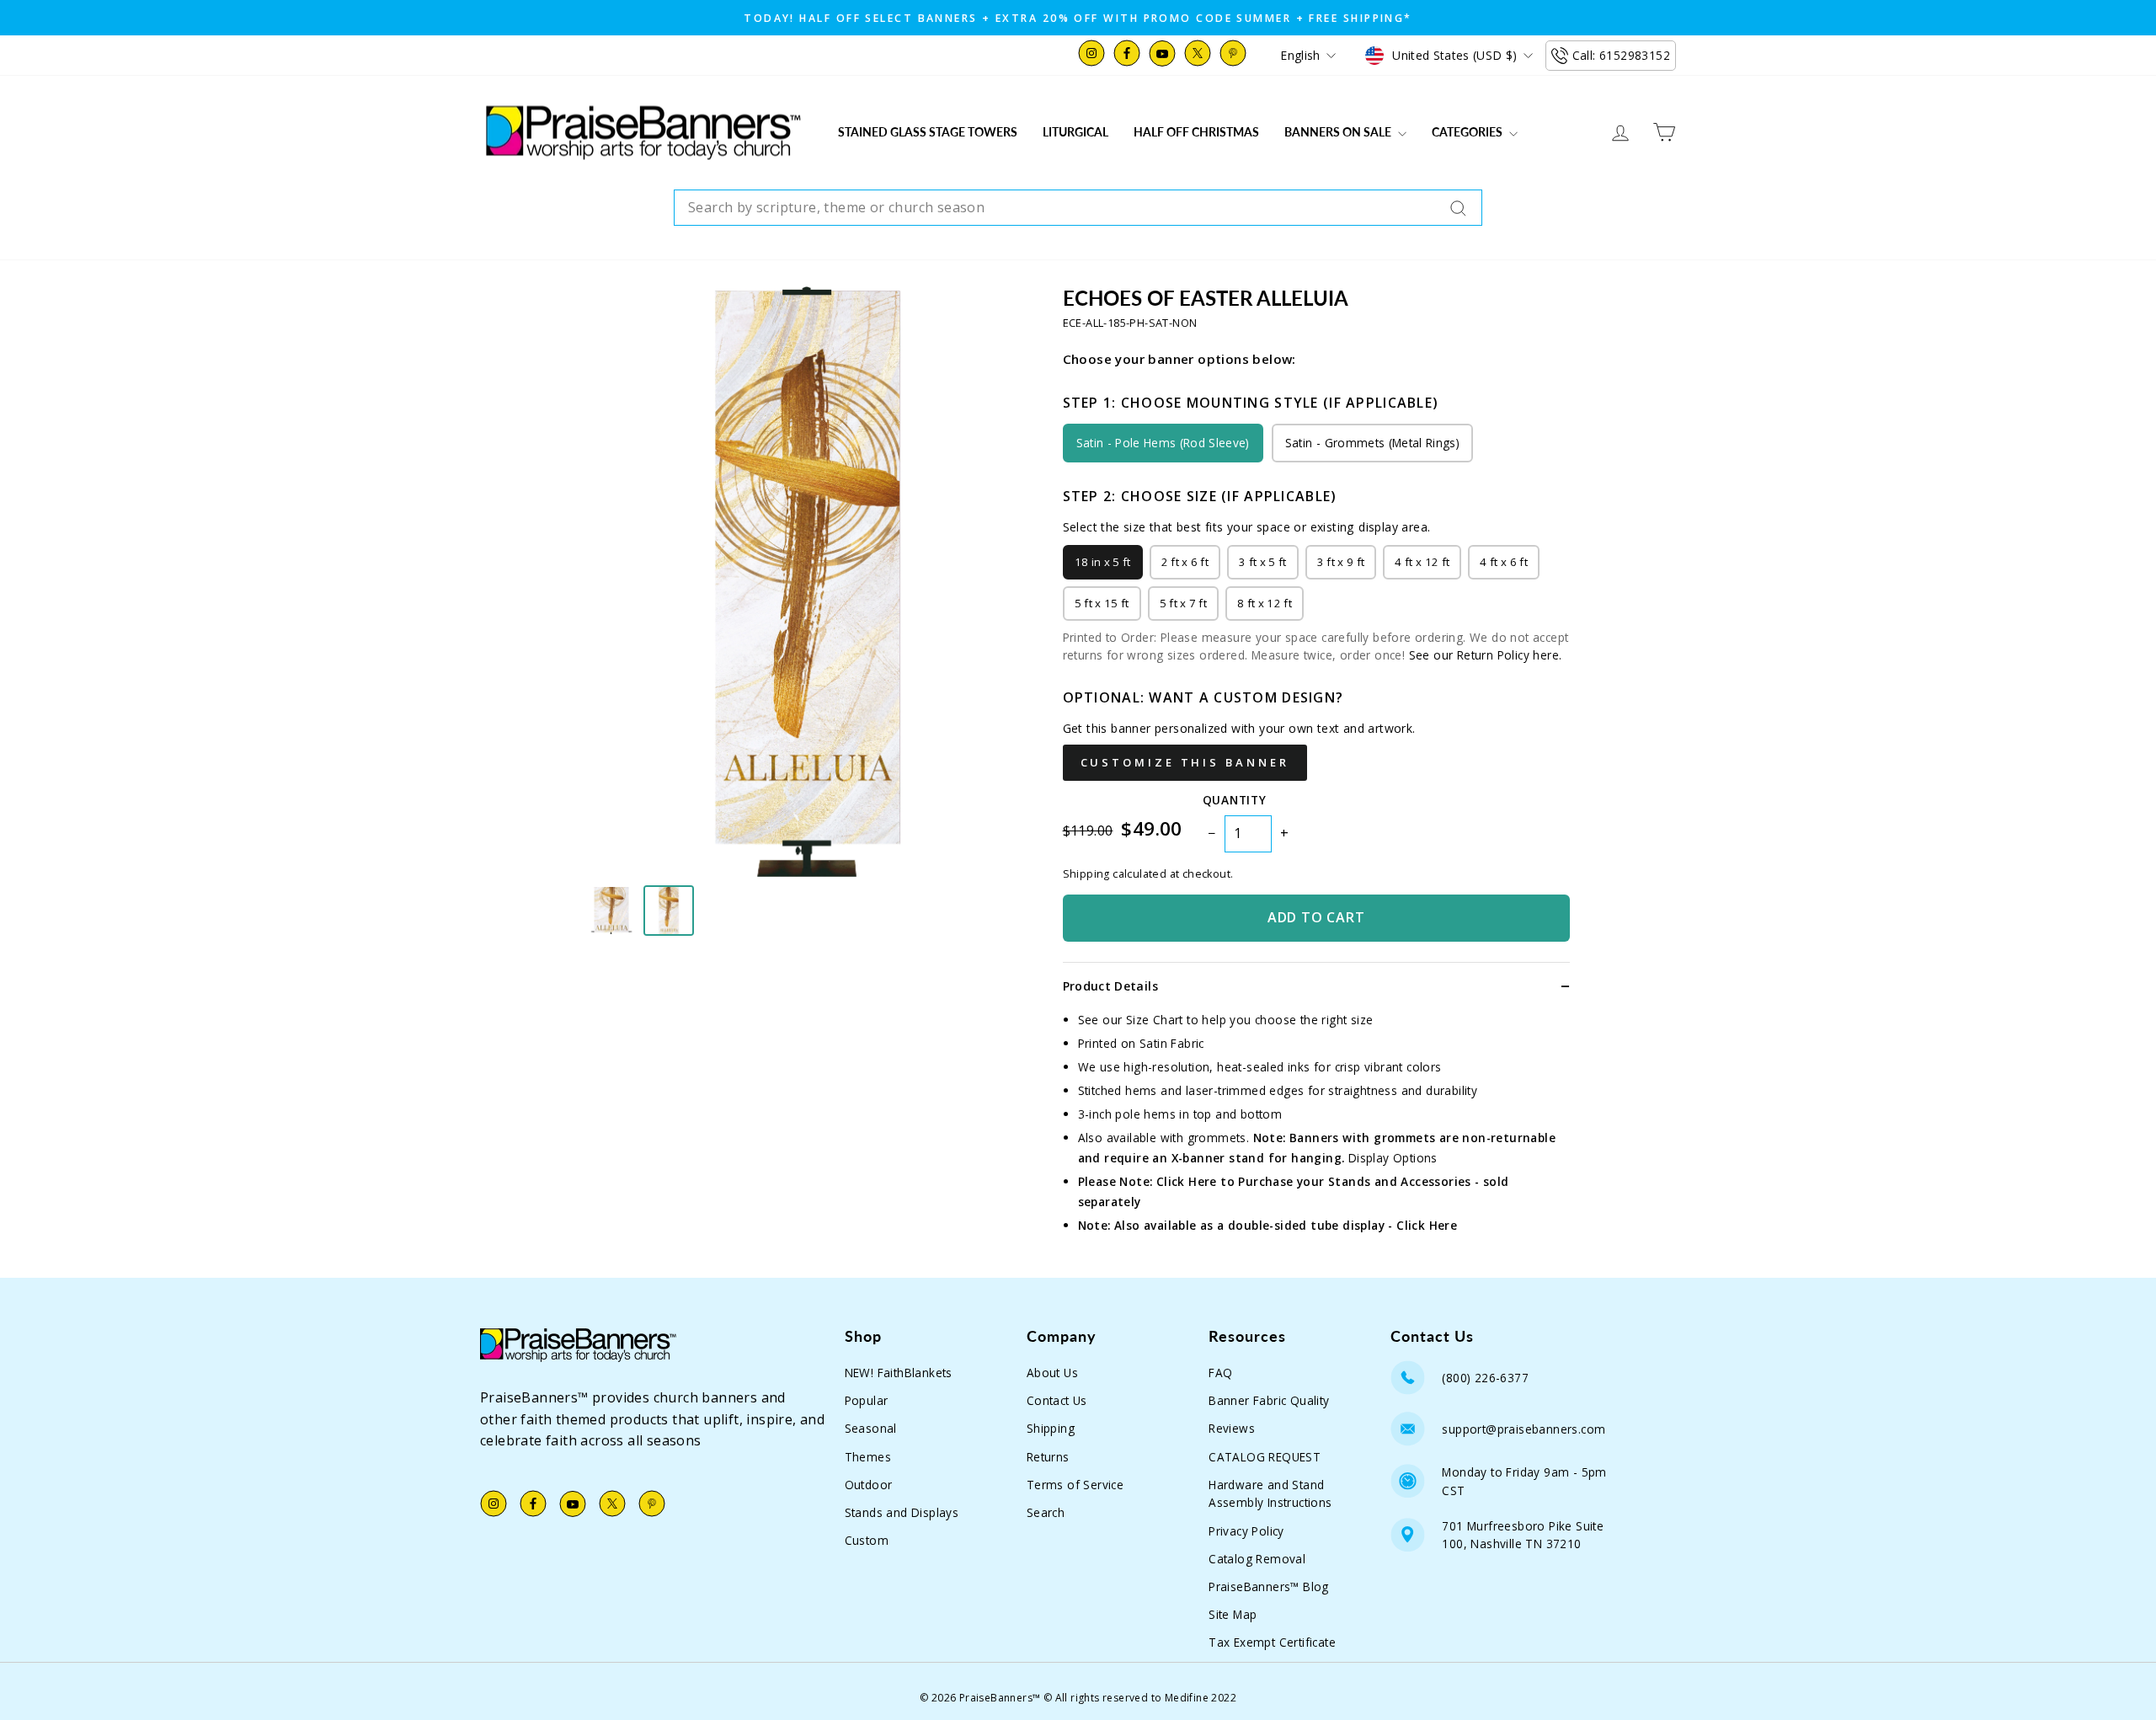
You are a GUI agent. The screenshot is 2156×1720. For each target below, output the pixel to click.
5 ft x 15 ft (1102, 603)
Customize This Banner (1185, 762)
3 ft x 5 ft (1263, 562)
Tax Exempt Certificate (1272, 1642)
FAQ (1220, 1373)
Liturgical (1075, 132)
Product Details (1110, 986)
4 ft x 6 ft (1504, 562)
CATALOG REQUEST (1265, 1457)
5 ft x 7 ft (1184, 603)
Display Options (1393, 1158)
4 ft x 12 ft (1422, 562)
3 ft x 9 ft (1341, 562)
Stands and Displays (902, 1512)
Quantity (1234, 800)
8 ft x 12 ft (1265, 603)
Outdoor (869, 1485)
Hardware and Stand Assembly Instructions (1270, 1494)
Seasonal (871, 1428)
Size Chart (1155, 1020)
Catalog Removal (1257, 1559)
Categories (1468, 132)
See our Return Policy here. (1486, 655)
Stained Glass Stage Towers (928, 132)
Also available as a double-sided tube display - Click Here (1286, 1225)
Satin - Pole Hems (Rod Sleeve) (1163, 443)
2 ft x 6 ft (1185, 562)
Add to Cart (1316, 917)
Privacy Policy (1246, 1531)
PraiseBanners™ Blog (1269, 1586)
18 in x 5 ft (1103, 562)
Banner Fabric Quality (1269, 1400)
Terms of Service (1075, 1485)
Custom (867, 1540)
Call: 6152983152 (1621, 55)
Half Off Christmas (1196, 132)
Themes (868, 1457)
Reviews (1232, 1428)
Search (1046, 1512)
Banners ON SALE (1339, 132)
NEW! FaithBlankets (899, 1373)
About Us (1052, 1373)
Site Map (1233, 1614)
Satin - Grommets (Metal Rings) (1372, 443)
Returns (1048, 1457)
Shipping (1051, 1428)
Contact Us (1057, 1400)
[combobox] (1078, 208)
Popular (867, 1400)
